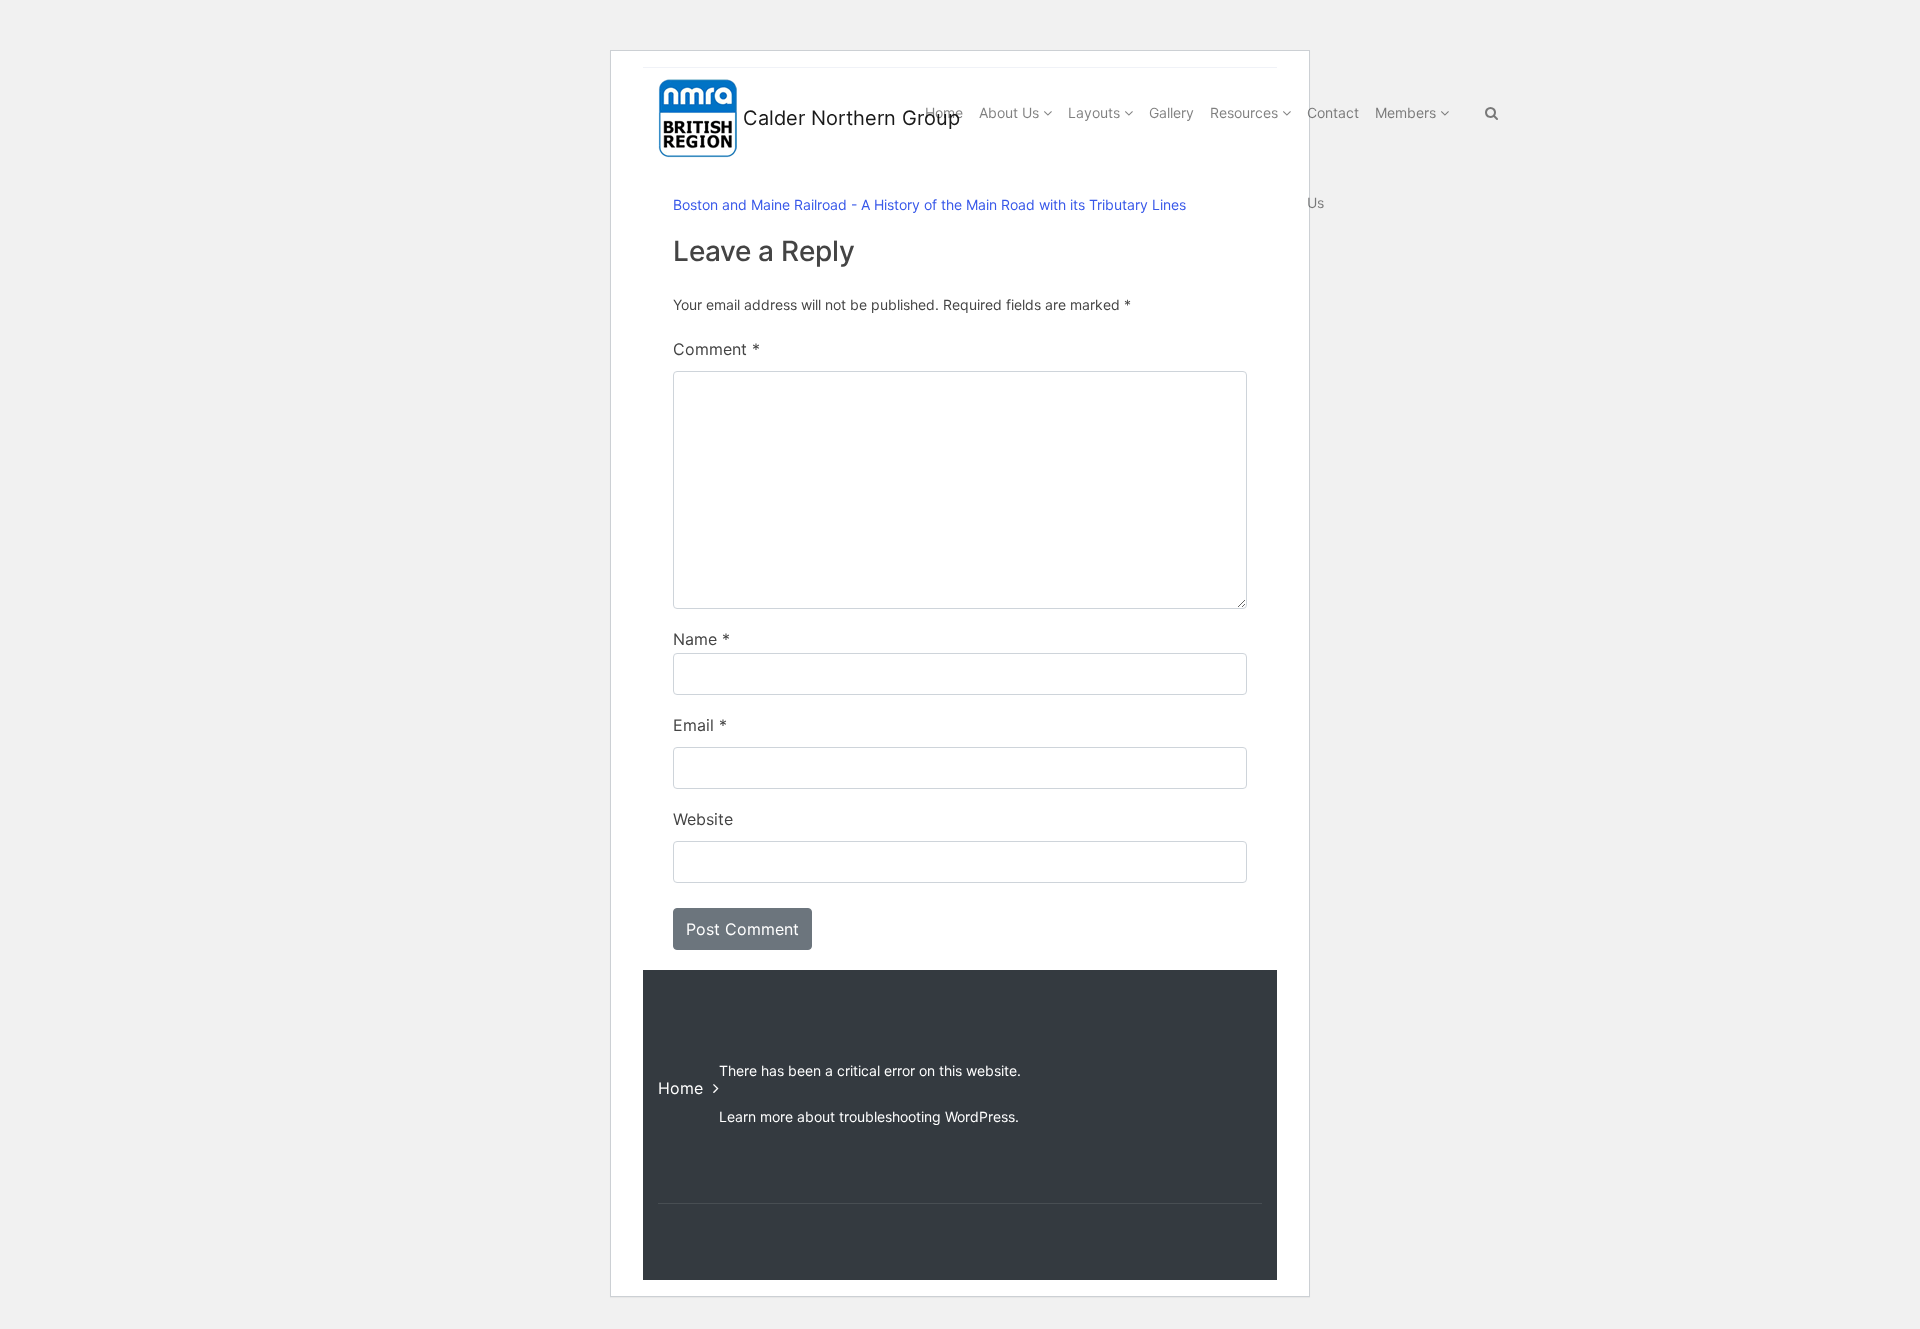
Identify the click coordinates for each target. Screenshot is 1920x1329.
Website (703, 819)
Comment (716, 349)
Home (680, 1088)
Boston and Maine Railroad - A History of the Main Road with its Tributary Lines (929, 204)
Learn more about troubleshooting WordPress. (869, 1116)
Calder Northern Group (812, 118)
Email (700, 725)
